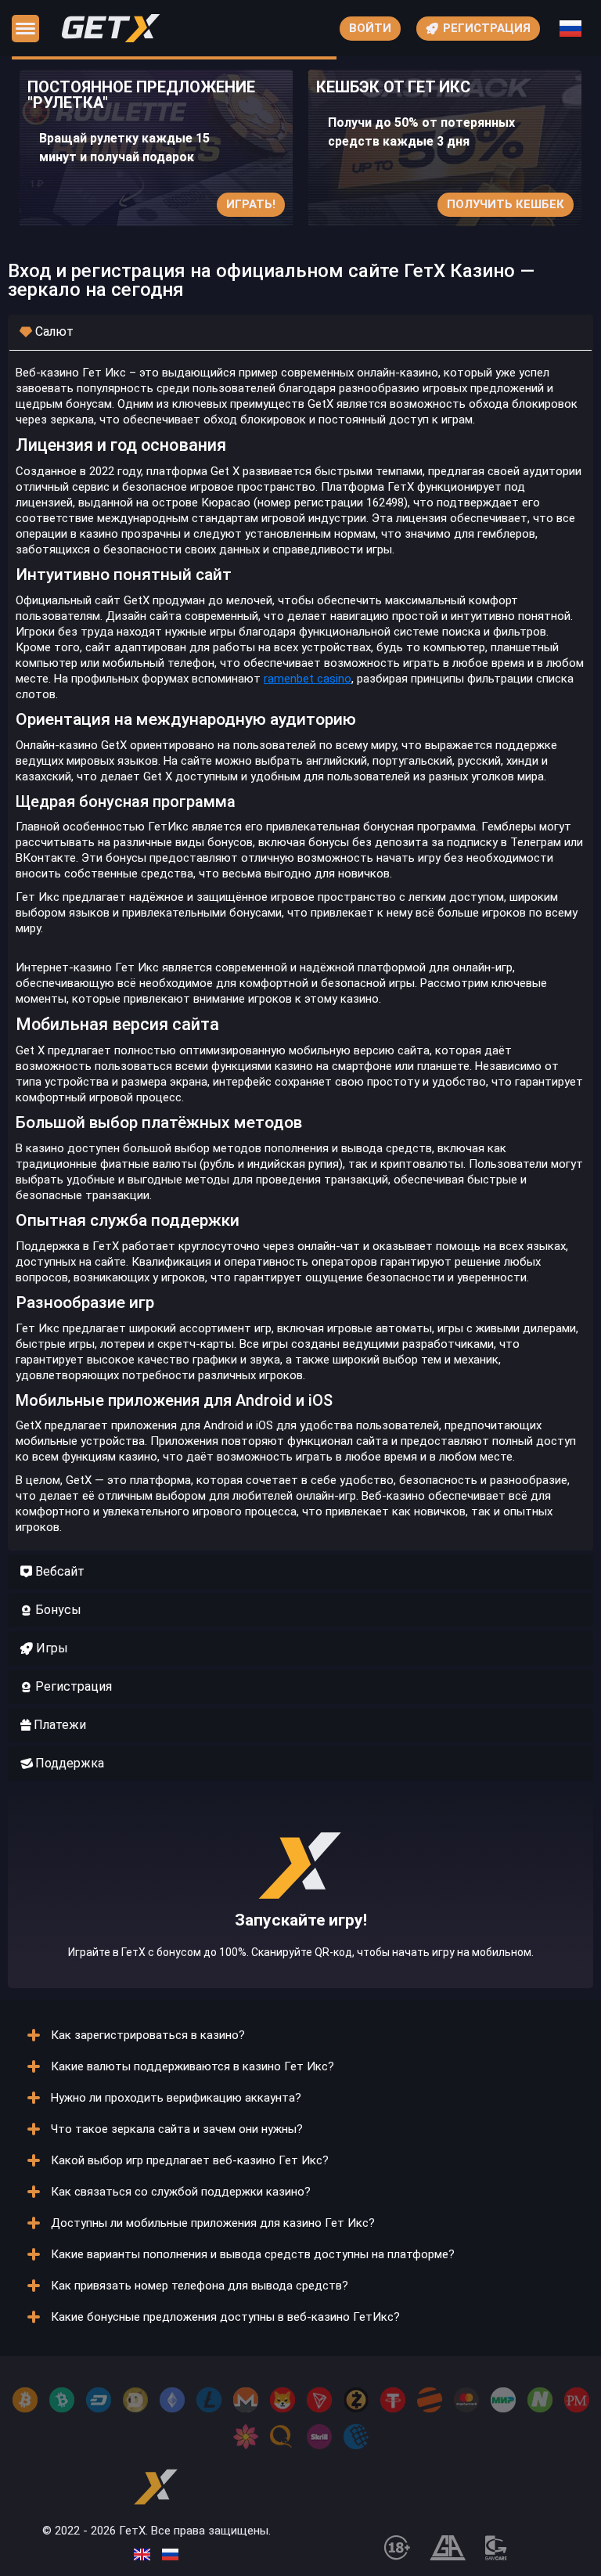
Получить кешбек (506, 204)
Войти (370, 28)
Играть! (251, 204)
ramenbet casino (308, 679)
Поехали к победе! (300, 1924)
